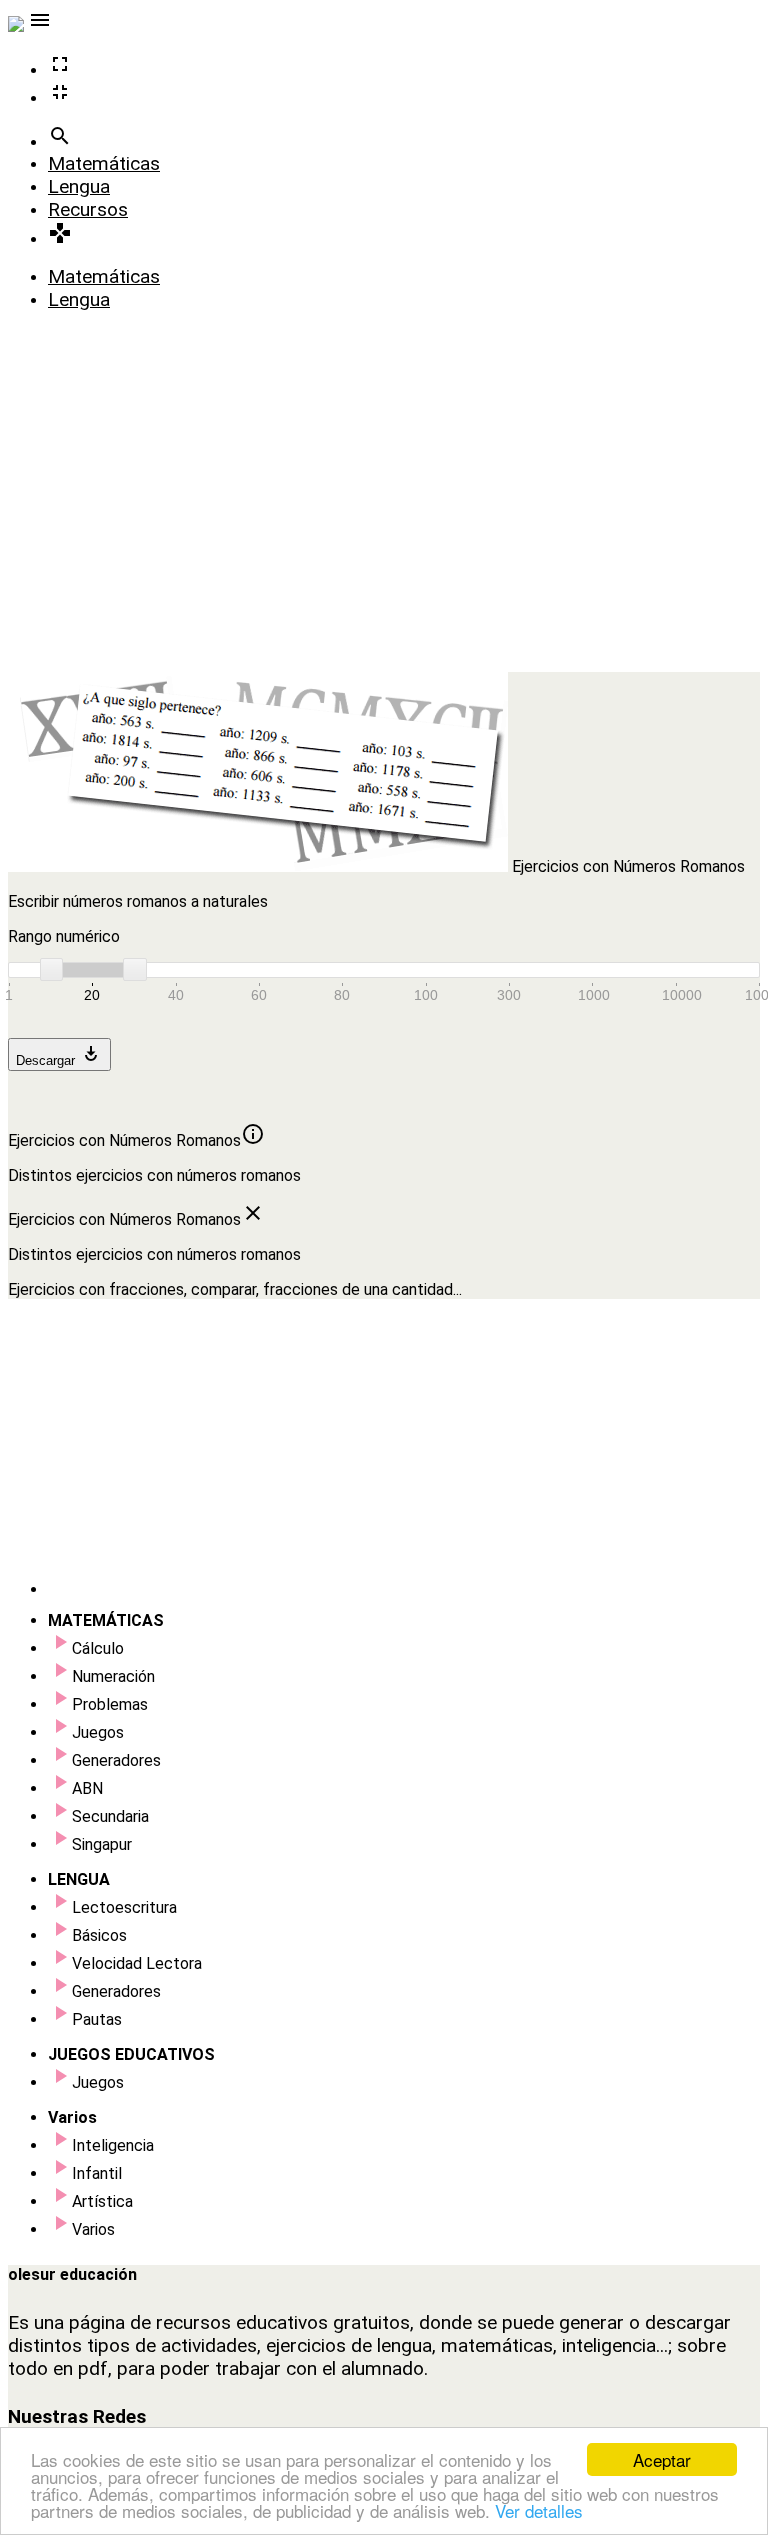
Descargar (59, 1054)
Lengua (79, 186)
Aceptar (662, 2459)
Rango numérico (64, 936)
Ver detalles (539, 2510)
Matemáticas (104, 163)
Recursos (88, 209)
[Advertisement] (384, 532)
